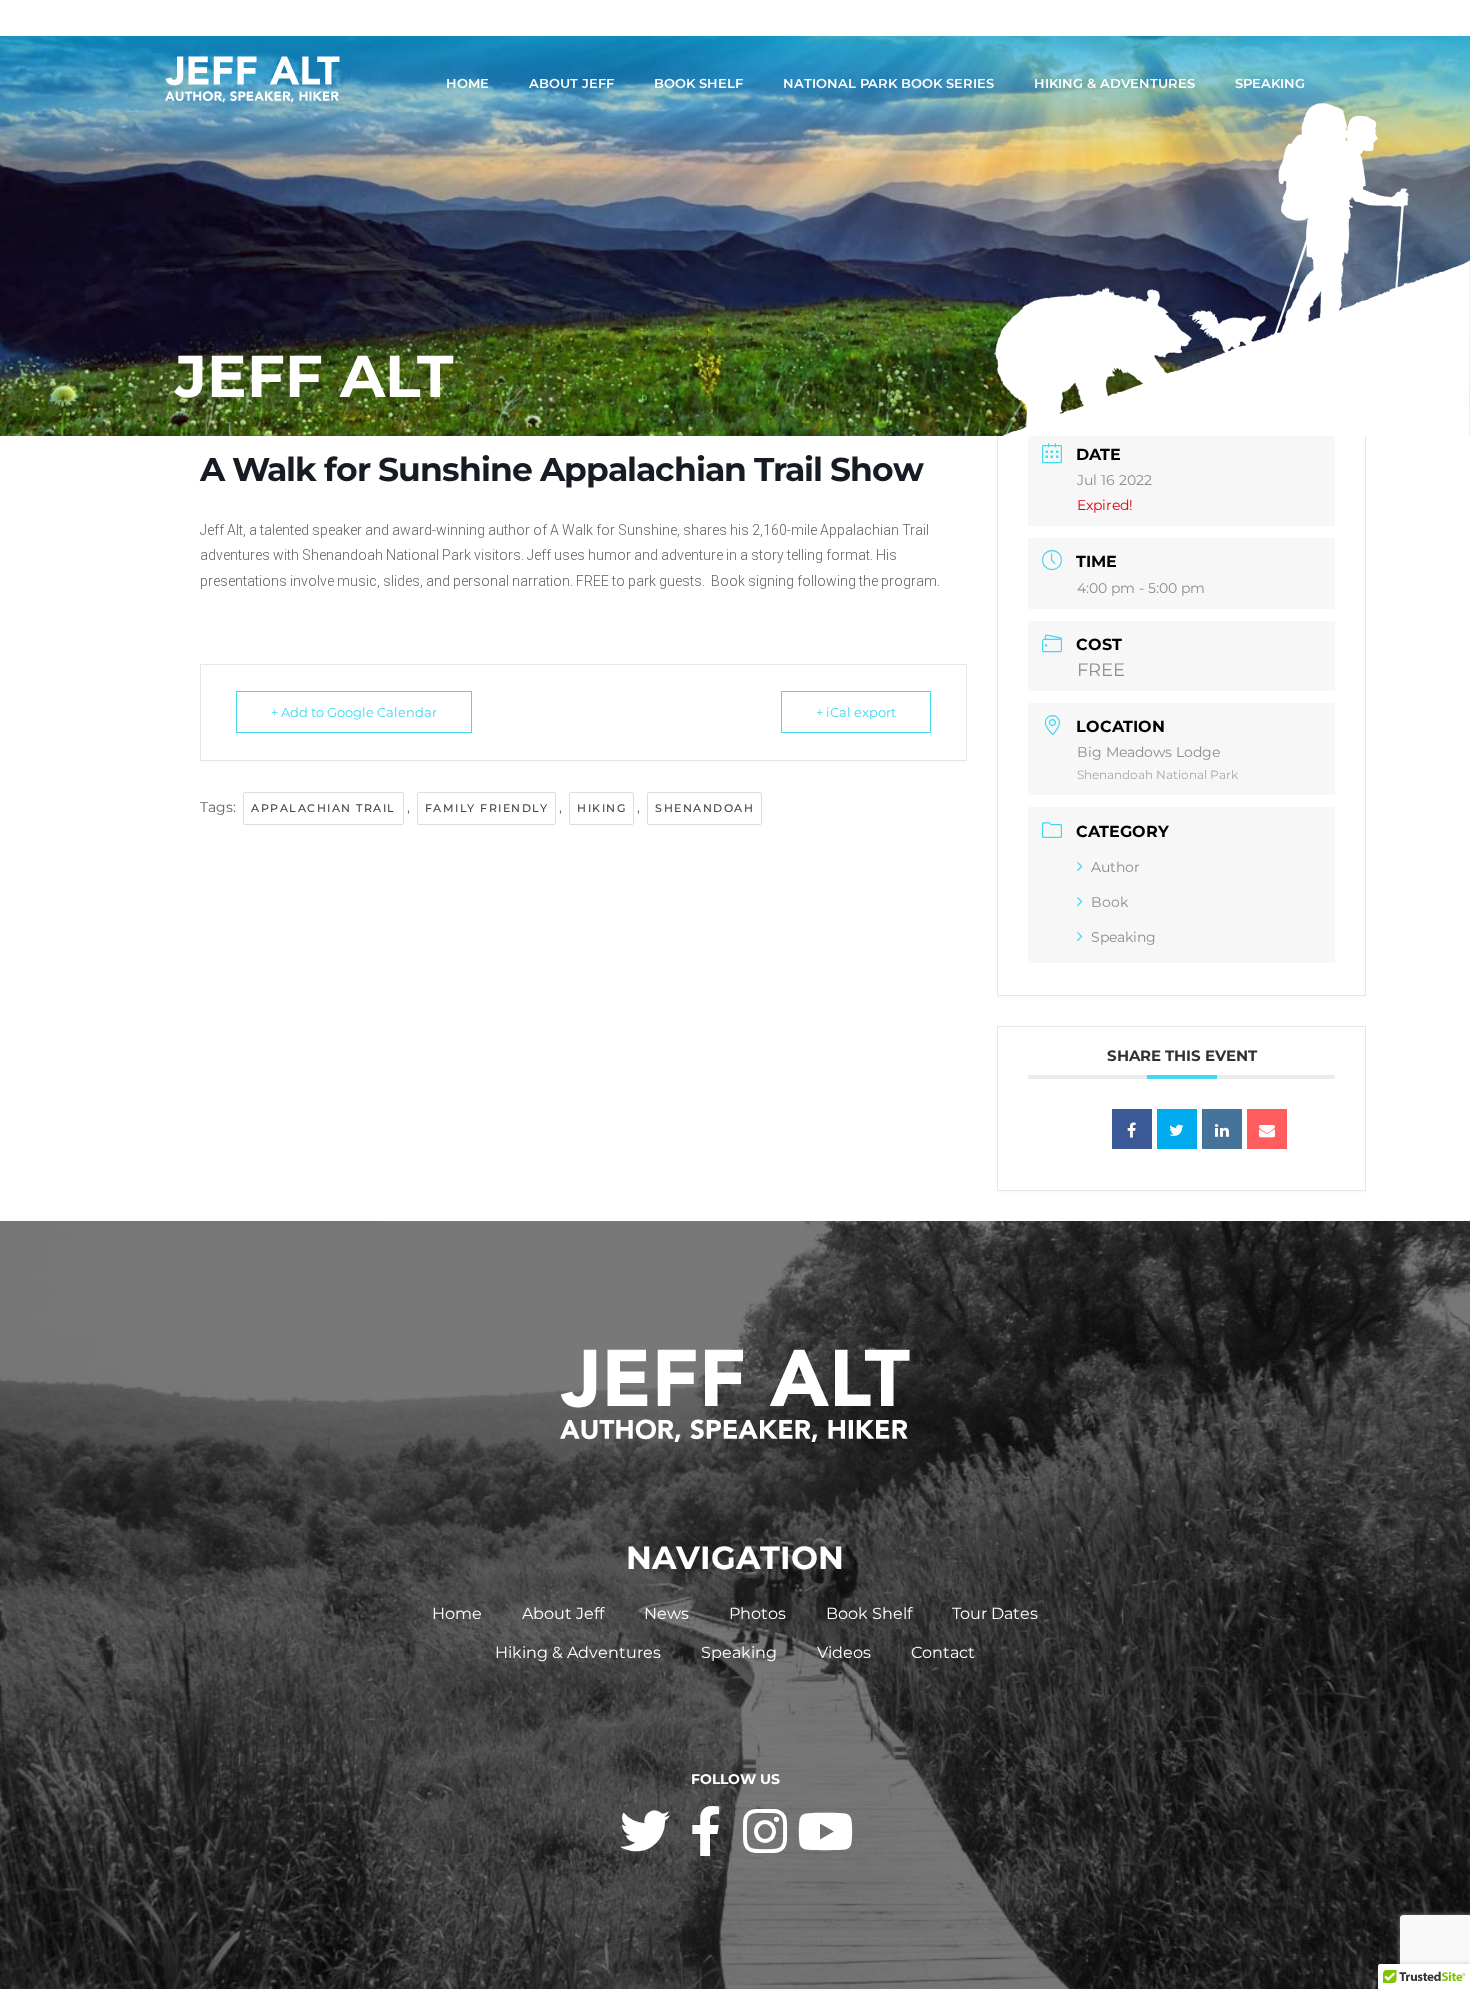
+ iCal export (856, 712)
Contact (943, 1652)
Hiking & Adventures (1114, 83)
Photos (757, 1613)
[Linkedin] (1222, 1129)
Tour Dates (995, 1613)
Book (1109, 902)
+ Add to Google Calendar (354, 712)
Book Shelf (698, 83)
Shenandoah (704, 808)
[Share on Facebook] (1132, 1129)
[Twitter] (645, 1831)
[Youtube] (825, 1831)
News (666, 1613)
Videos (844, 1652)
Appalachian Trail (323, 808)
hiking (601, 808)
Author (1115, 867)
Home (467, 83)
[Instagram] (765, 1831)
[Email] (1267, 1129)
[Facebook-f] (705, 1831)
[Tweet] (1177, 1129)
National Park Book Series (888, 83)
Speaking (1270, 83)
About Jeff (571, 83)
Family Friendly (487, 808)
